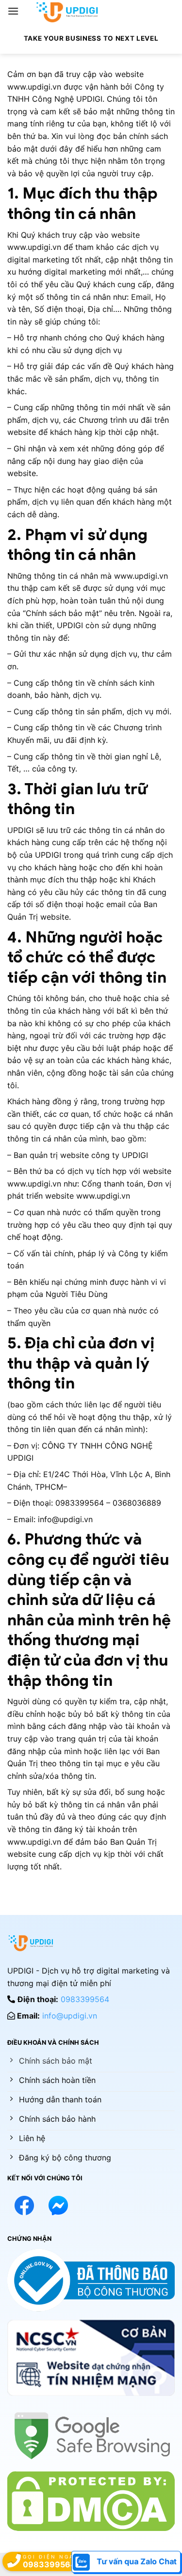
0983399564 (85, 1999)
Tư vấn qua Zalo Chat (136, 2561)
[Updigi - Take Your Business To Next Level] (67, 12)
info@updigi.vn (70, 2016)
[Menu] (15, 11)
